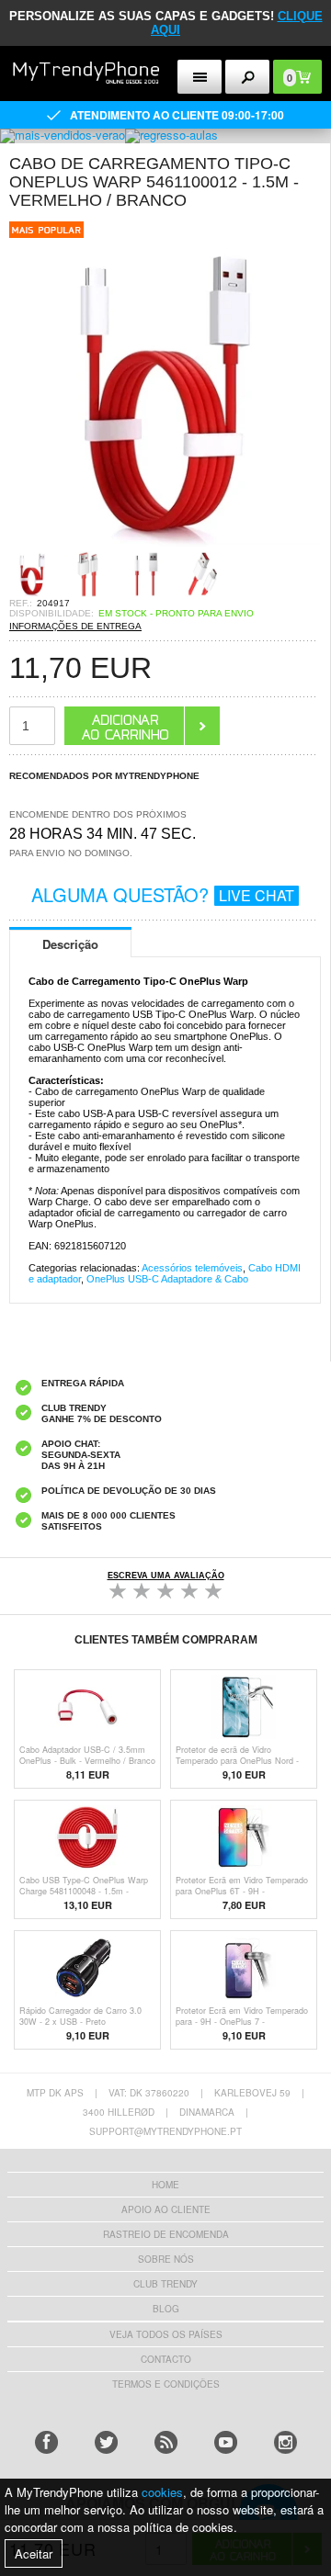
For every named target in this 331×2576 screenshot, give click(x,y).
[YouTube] (226, 2442)
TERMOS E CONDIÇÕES (166, 2384)
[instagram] (285, 2442)
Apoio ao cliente (166, 2209)
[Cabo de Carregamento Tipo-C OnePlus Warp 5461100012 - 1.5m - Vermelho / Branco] (165, 545)
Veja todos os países (166, 2334)
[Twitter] (106, 2442)
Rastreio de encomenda (166, 2234)
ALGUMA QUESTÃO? (163, 894)
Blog (166, 2309)
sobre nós (166, 2259)
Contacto (166, 2359)
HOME (165, 2185)
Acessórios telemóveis (192, 1268)
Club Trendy (165, 2284)
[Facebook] (46, 2442)
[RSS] (166, 2442)
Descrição (70, 944)
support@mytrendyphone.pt (165, 2131)
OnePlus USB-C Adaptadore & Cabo (167, 1279)
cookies (162, 2492)
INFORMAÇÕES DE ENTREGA (75, 626)
